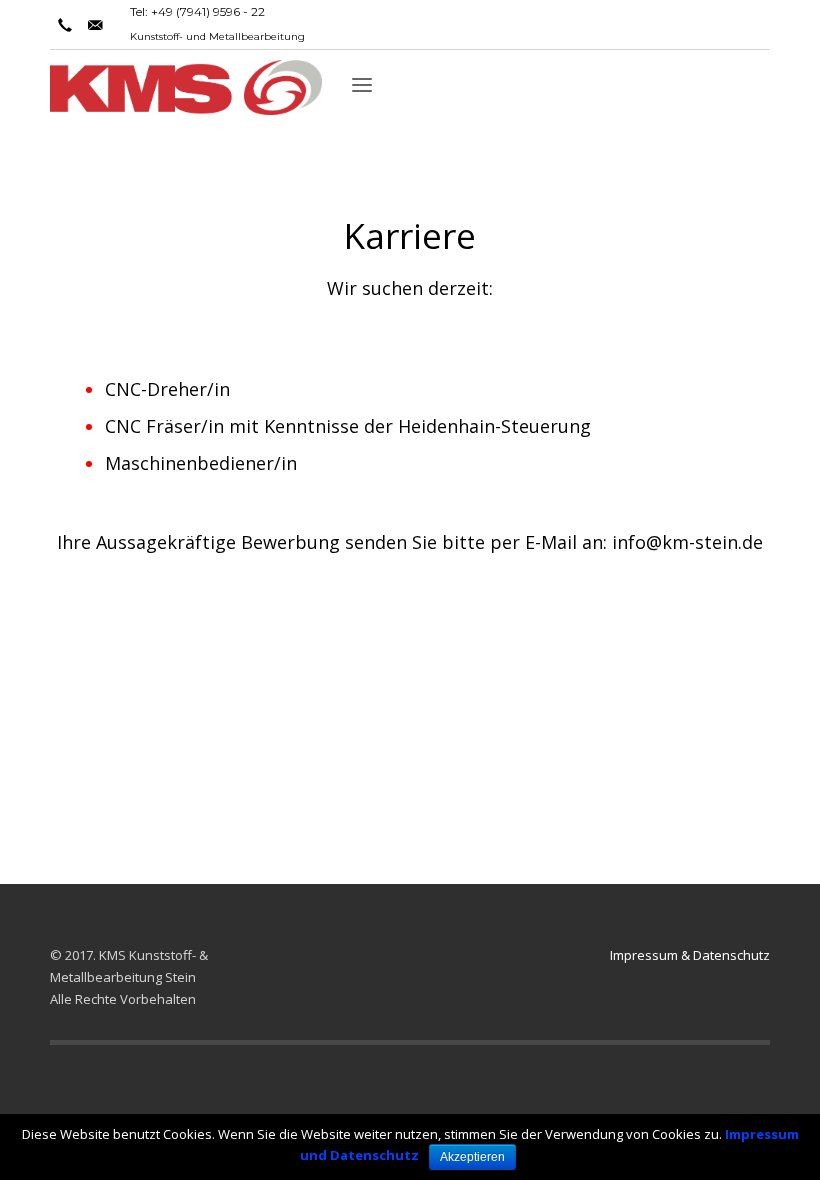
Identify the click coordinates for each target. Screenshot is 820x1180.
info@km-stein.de (687, 542)
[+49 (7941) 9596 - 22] (65, 25)
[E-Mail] (95, 25)
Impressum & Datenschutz (690, 955)
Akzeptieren (472, 1157)
